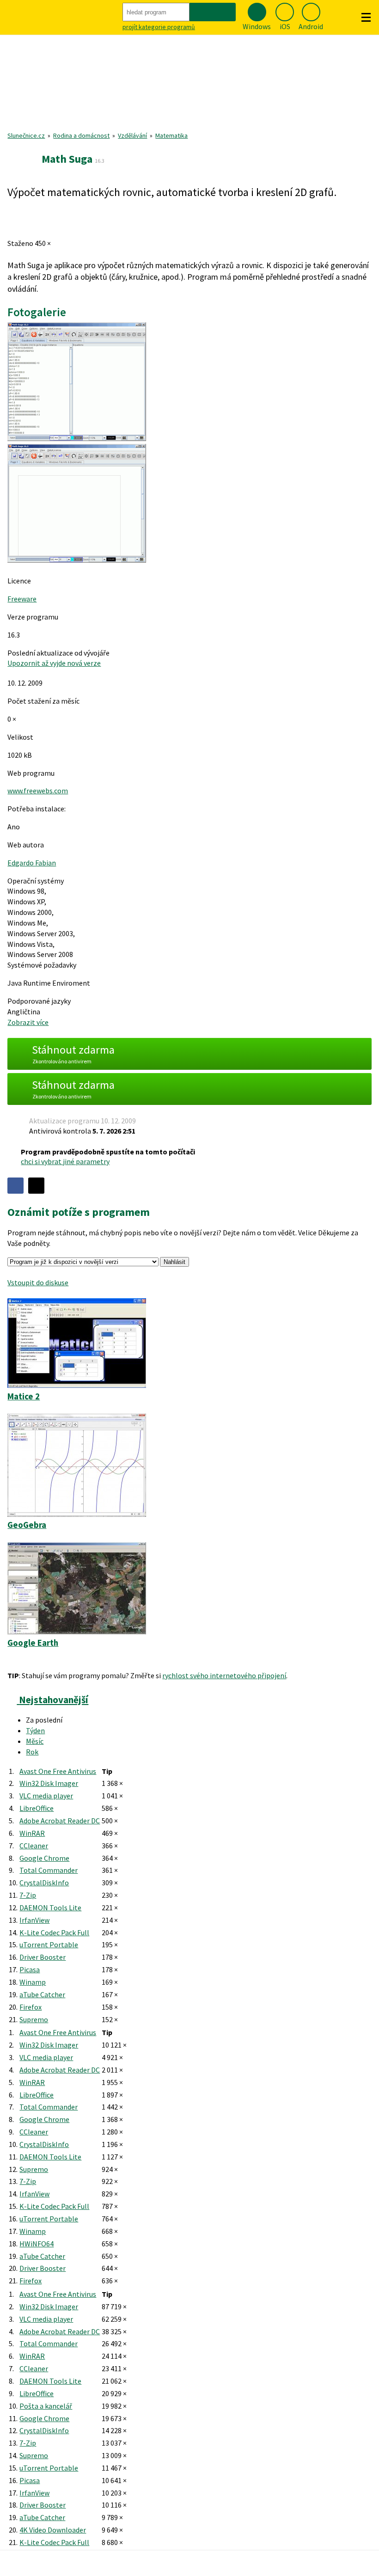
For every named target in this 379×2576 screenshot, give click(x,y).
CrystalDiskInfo (44, 1883)
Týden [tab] (35, 1730)
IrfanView (34, 1920)
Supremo (34, 2019)
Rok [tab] (32, 1752)
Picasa (30, 1969)
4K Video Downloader (53, 2530)
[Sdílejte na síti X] (36, 1186)
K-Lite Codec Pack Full (54, 1932)
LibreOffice (37, 1808)
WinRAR (32, 1833)
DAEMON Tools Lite (50, 1907)
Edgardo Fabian (32, 863)
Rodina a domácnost (81, 135)
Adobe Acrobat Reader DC (60, 1821)
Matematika (171, 135)
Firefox (31, 2007)
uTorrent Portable (49, 1944)
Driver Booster (43, 1957)
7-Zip (28, 1895)
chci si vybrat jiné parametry (65, 1161)
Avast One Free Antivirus (58, 1771)
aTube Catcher (42, 1994)
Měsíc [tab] (35, 1741)
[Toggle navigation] (366, 18)
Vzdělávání (132, 135)
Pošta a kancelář (46, 2406)
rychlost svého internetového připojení (224, 1675)
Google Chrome (44, 1858)
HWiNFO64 (37, 2244)
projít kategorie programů (159, 27)
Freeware (22, 599)
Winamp (33, 1982)
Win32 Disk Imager (49, 1783)
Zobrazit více (28, 1022)
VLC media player (46, 1796)
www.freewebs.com (38, 791)
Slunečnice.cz (26, 135)
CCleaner (34, 1846)
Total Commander (49, 1870)
